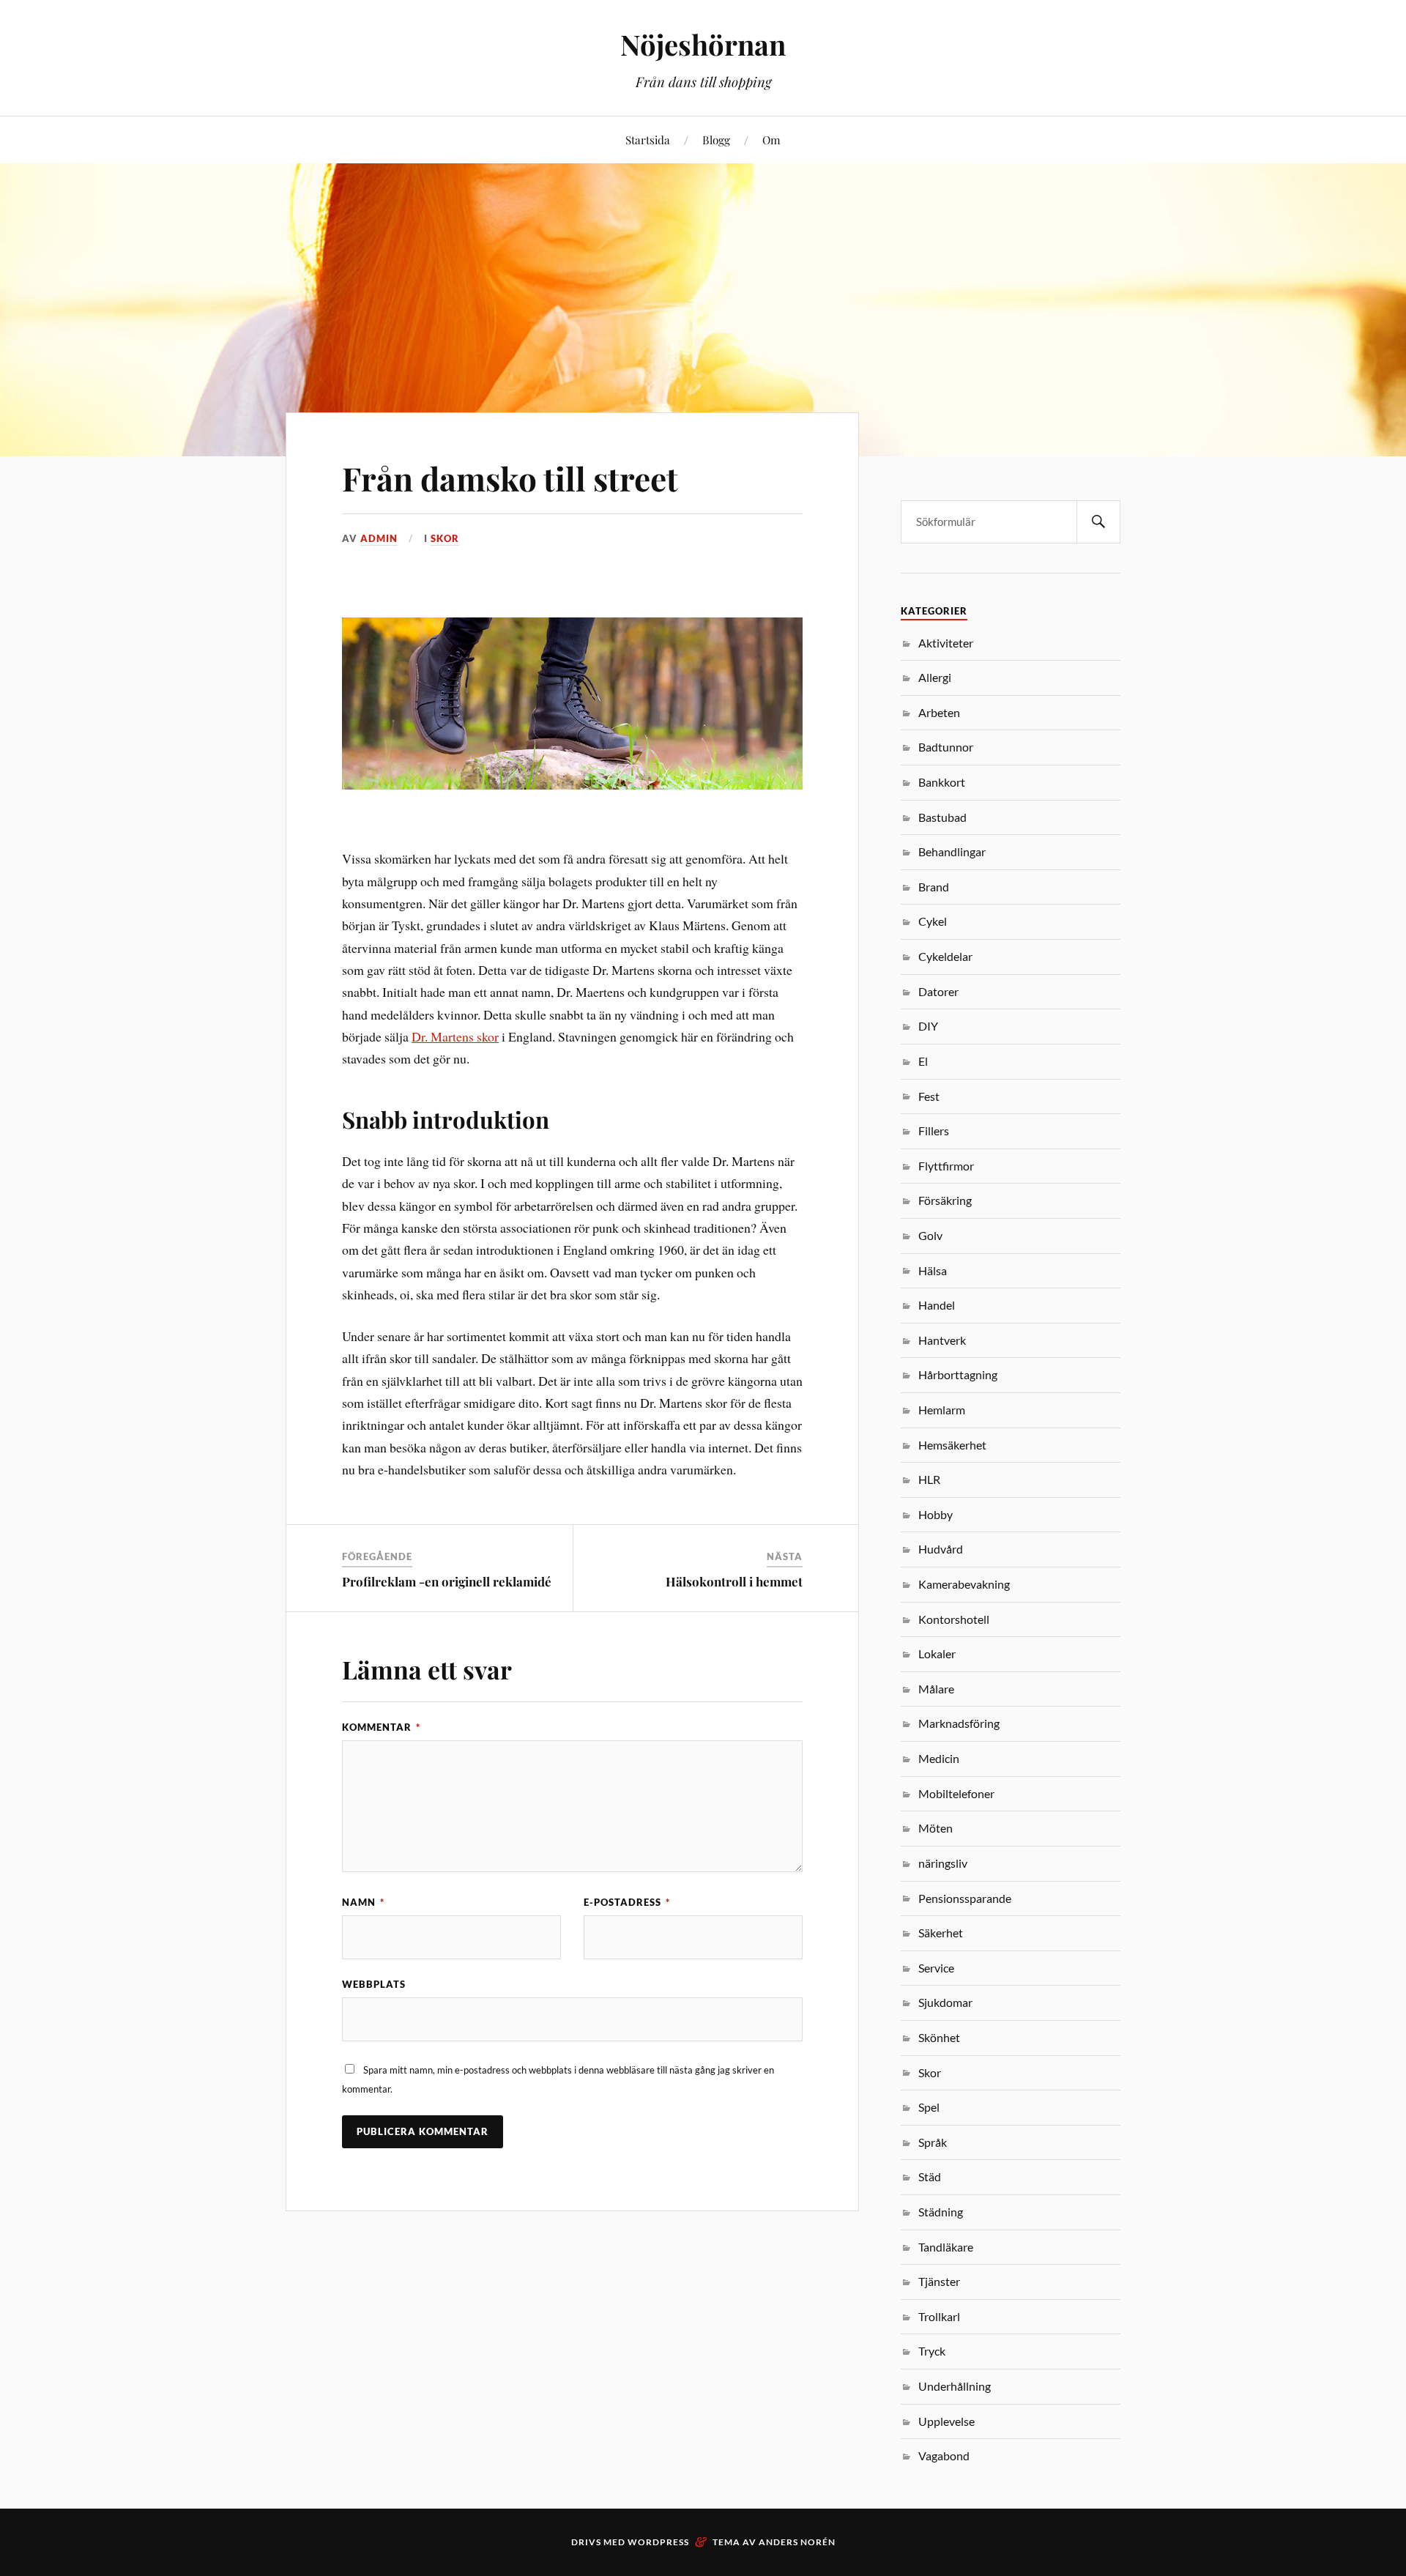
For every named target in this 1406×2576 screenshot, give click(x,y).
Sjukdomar (945, 2002)
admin (379, 538)
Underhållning (955, 2386)
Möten (936, 1828)
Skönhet (939, 2037)
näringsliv (943, 1863)
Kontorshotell (954, 1619)
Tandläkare (946, 2247)
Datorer (938, 991)
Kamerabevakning (964, 1584)
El (923, 1061)
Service (936, 1968)
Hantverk (942, 1340)
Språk (933, 2142)
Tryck (932, 2351)
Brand (934, 887)
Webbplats (374, 1984)
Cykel (933, 921)
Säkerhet (941, 1933)
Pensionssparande (965, 1898)
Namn (363, 1902)
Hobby (936, 1514)
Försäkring (945, 1200)
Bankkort (942, 782)
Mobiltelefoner (956, 1793)
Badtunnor (946, 747)
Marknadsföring (959, 1723)
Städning (941, 2212)
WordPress (658, 2542)
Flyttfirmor (946, 1166)
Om (771, 140)
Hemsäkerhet (952, 1445)
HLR (929, 1479)
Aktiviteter (946, 643)
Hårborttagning (958, 1374)
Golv (930, 1235)
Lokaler (937, 1653)
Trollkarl (939, 2316)
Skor (445, 538)
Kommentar (381, 1727)
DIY (928, 1026)
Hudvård (941, 1549)
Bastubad (942, 817)
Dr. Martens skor (455, 1036)
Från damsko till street (510, 478)
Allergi (935, 677)
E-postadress (627, 1902)
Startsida (648, 140)
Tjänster (939, 2281)
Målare (936, 1689)
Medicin (939, 1758)
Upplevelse (946, 2421)
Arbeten (939, 712)
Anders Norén (797, 2542)
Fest (929, 1096)
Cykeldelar (945, 956)
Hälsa (933, 1270)
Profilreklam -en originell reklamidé (447, 1581)
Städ (930, 2176)
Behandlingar (952, 851)
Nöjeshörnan (703, 44)
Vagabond (944, 2456)
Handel (937, 1305)
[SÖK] (1098, 522)
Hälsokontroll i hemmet (734, 1581)
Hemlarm (942, 1410)
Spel (929, 2107)
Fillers (934, 1131)
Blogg (716, 140)
